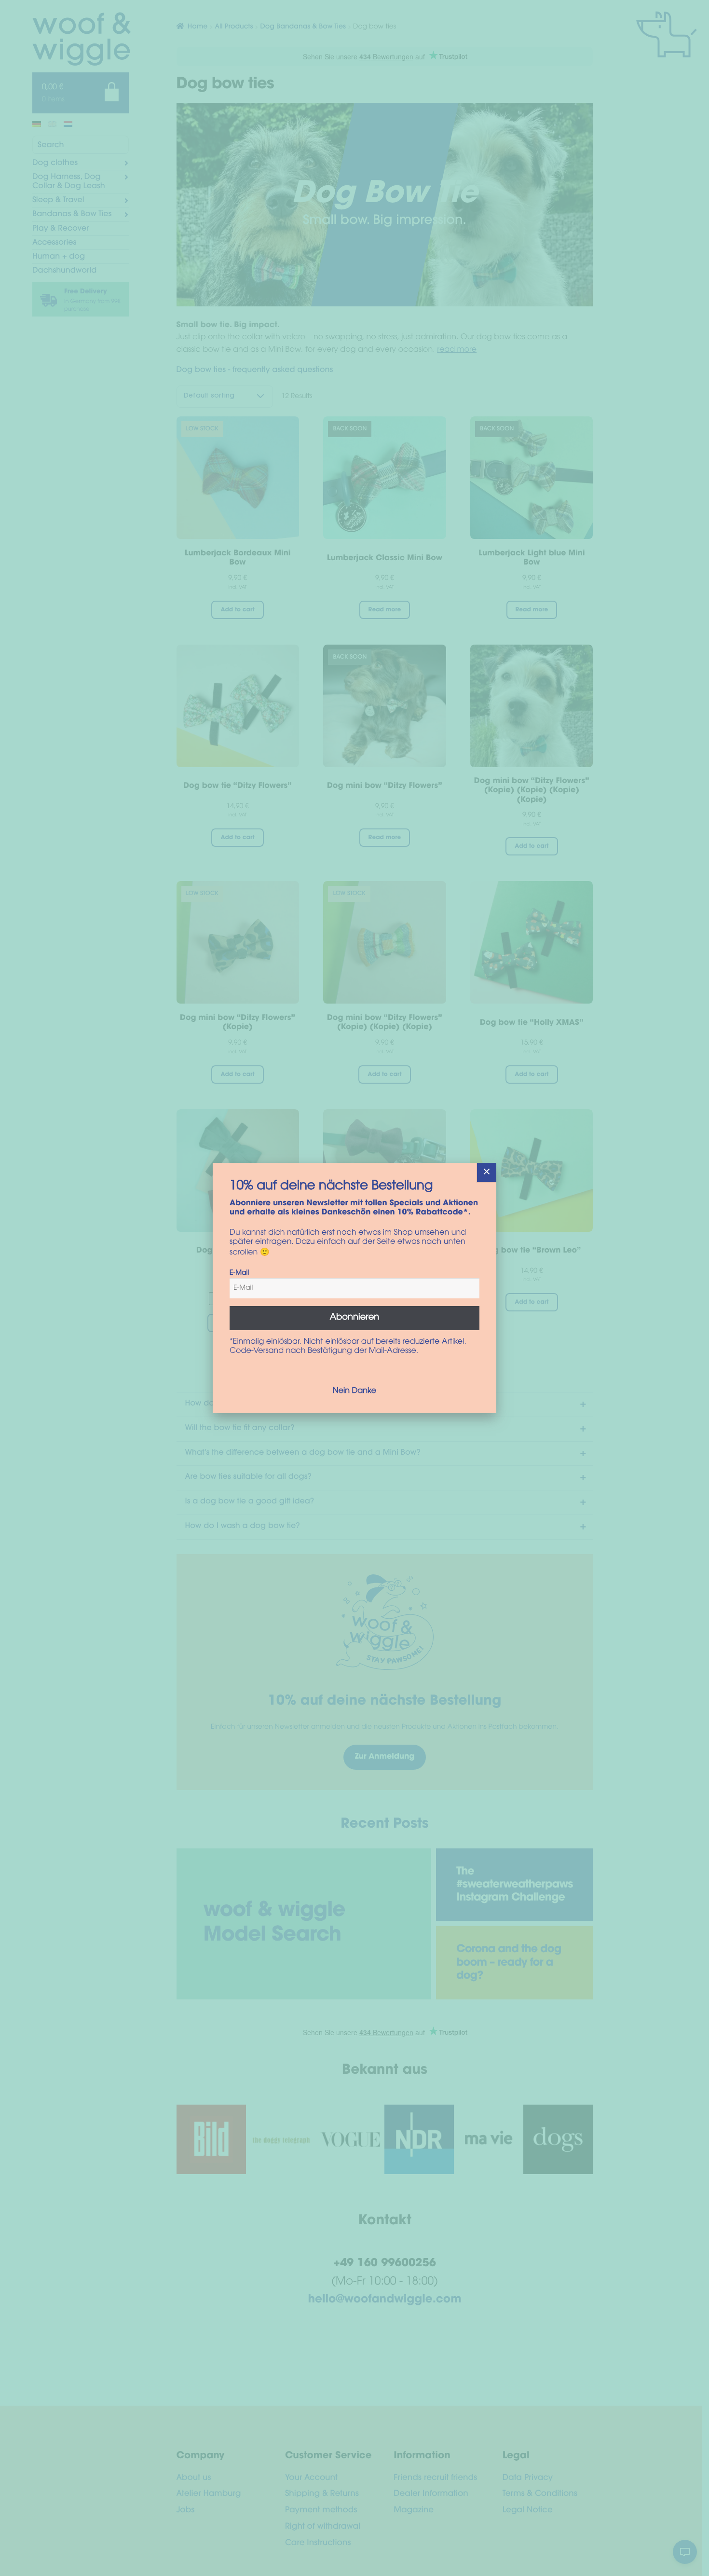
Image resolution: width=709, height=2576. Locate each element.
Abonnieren (355, 1318)
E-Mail (239, 1273)
